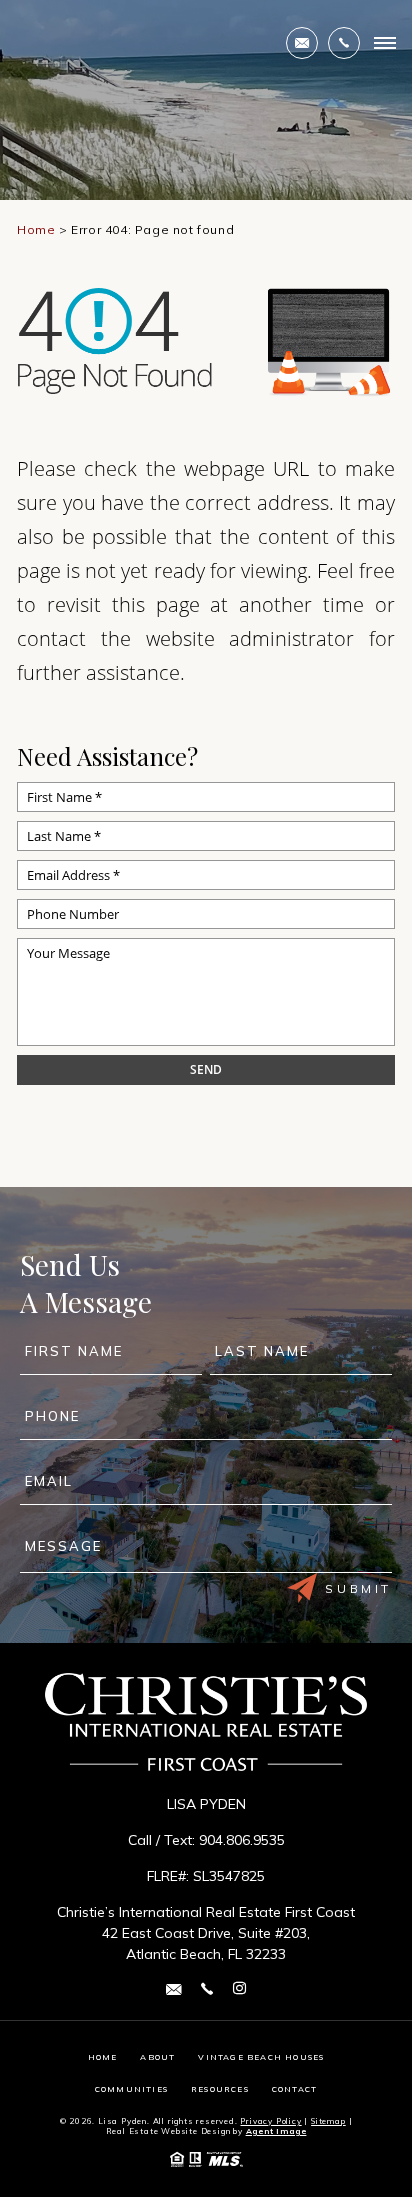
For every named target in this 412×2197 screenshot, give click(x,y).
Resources (220, 2089)
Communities (131, 2089)
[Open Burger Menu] (385, 43)
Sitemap (328, 2121)
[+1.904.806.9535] (344, 43)
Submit (358, 1588)
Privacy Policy (270, 2121)
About (157, 2057)
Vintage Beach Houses (261, 2057)
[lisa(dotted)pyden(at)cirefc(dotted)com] (302, 43)
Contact (294, 2089)
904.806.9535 (242, 1840)
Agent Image (276, 2131)
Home (103, 2057)
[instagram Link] (239, 1989)
